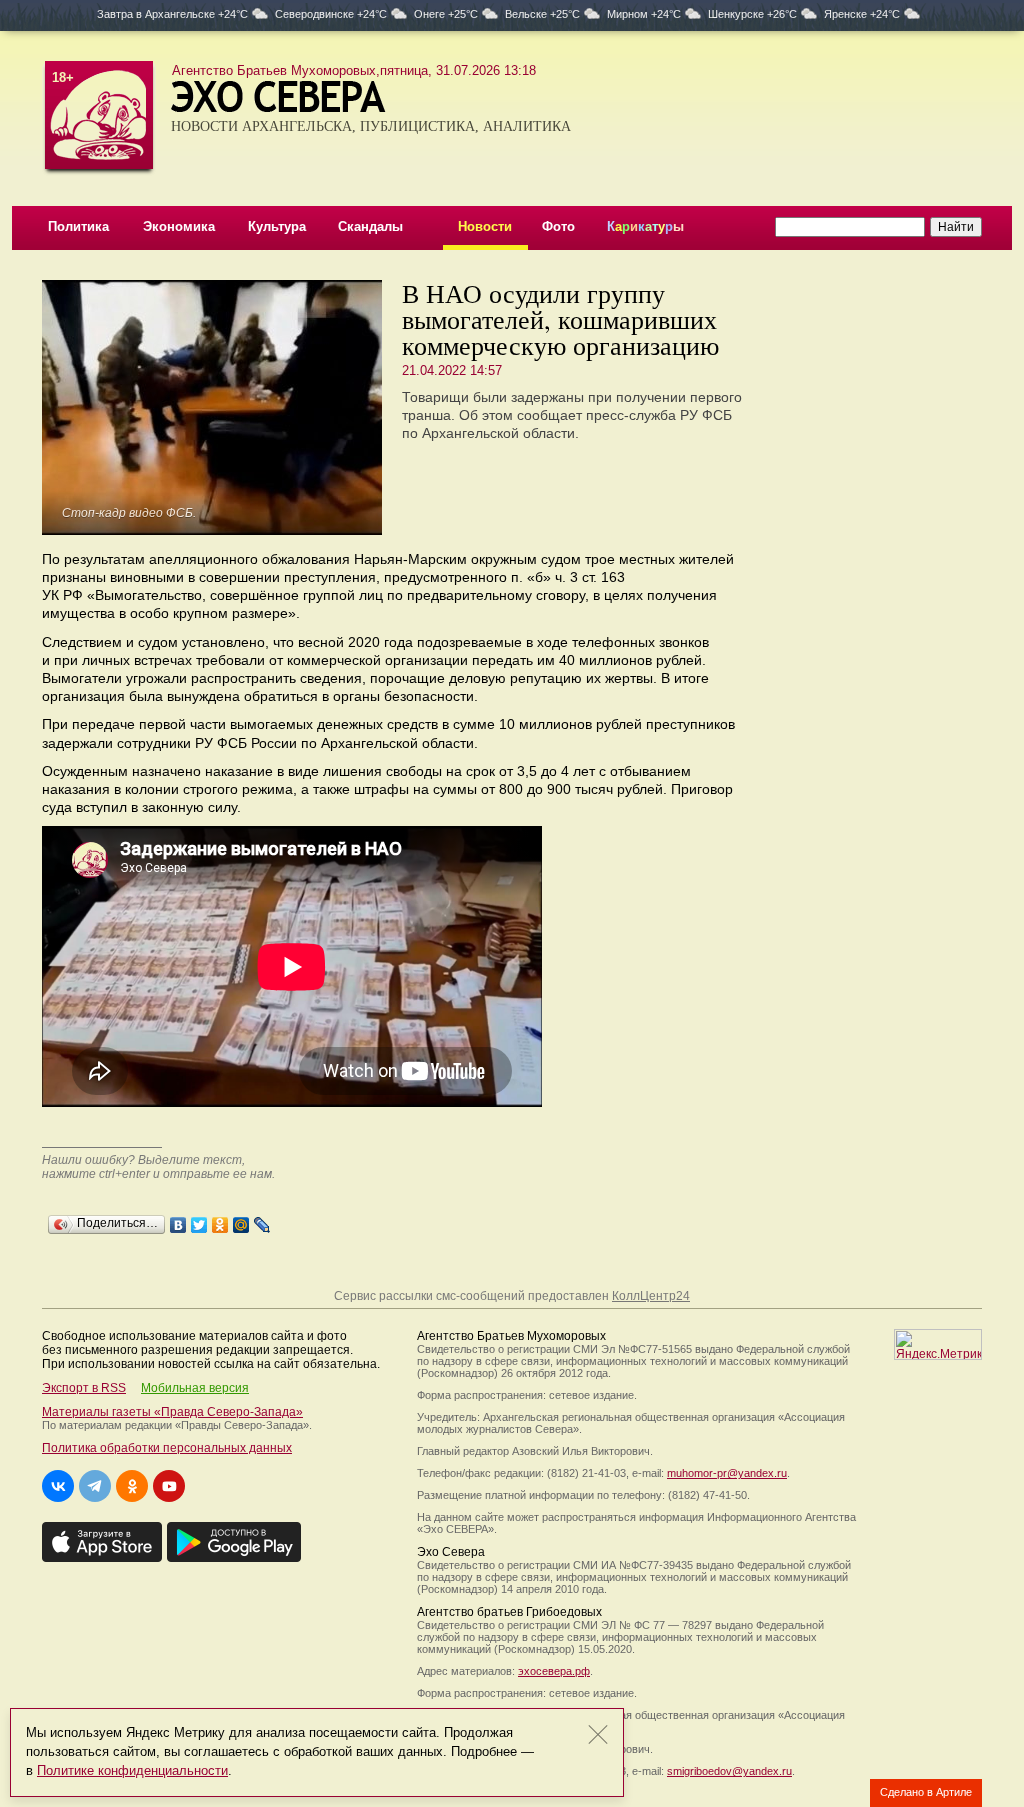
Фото (558, 226)
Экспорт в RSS (84, 1388)
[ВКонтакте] (178, 1220)
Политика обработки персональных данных (167, 1448)
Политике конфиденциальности (132, 1770)
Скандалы (370, 226)
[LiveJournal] (262, 1220)
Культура (277, 226)
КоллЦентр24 (651, 1296)
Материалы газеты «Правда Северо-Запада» (172, 1412)
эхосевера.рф (554, 1671)
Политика (78, 226)
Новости (485, 226)
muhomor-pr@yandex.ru (727, 1473)
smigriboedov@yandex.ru (729, 1771)
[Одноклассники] (220, 1220)
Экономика (179, 226)
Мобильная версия (195, 1388)
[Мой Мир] (241, 1220)
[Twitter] (199, 1220)
